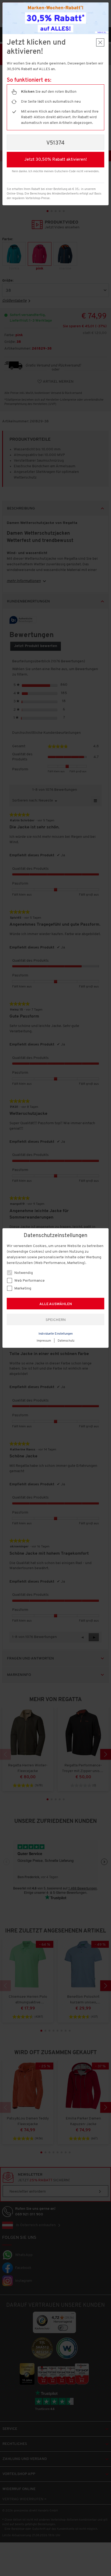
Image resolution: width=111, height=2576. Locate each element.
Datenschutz (66, 1341)
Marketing (22, 1289)
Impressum (44, 1341)
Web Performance (29, 1281)
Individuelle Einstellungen (56, 1334)
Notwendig (23, 1273)
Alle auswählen (56, 1304)
